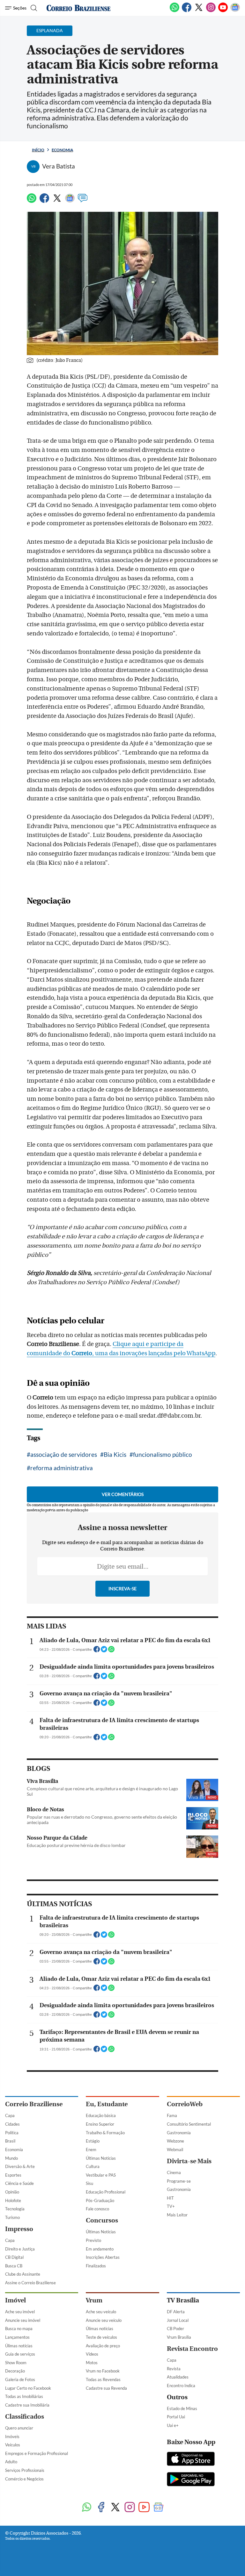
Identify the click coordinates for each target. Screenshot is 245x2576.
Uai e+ (173, 2425)
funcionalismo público (163, 1454)
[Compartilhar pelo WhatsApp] (111, 1651)
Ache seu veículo (101, 2312)
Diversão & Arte (20, 2166)
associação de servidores (64, 1454)
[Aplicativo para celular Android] (191, 2480)
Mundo (11, 2158)
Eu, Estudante (107, 2104)
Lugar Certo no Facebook (28, 2388)
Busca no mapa (19, 2329)
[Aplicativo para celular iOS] (191, 2459)
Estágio (93, 2141)
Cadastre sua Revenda (106, 2388)
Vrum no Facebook (103, 2371)
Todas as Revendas (103, 2379)
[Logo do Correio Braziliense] (78, 8)
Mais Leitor (177, 2215)
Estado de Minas (182, 2408)
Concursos (102, 2220)
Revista (174, 2369)
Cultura (93, 2166)
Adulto (11, 2462)
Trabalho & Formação (105, 2133)
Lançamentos (17, 2337)
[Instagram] (211, 11)
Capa (10, 2115)
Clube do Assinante (23, 2274)
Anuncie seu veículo (104, 2320)
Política (12, 2133)
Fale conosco (97, 2209)
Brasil (10, 2141)
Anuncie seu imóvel (23, 2320)
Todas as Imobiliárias (24, 2396)
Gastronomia (179, 2133)
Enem (91, 2150)
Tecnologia (15, 2209)
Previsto (93, 2240)
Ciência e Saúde (19, 2183)
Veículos (13, 2445)
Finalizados (96, 2266)
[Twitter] (199, 11)
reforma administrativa (62, 1468)
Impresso (19, 2229)
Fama (172, 2115)
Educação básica (101, 2115)
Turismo (12, 2217)
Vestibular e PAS (101, 2175)
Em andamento (100, 2249)
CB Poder (175, 2329)
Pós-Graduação (100, 2200)
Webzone (175, 2141)
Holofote (13, 2200)
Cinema (174, 2172)
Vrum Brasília (179, 2337)
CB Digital (14, 2257)
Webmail (175, 2150)
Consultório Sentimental (189, 2124)
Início (38, 150)
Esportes (13, 2175)
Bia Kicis (115, 1454)
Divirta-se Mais (189, 2161)
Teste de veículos (101, 2337)
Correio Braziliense (34, 2104)
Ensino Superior (100, 2124)
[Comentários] (83, 201)
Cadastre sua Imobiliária (27, 2405)
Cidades (12, 2124)
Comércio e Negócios (24, 2479)
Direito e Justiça (20, 2249)
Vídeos (92, 2354)
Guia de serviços (20, 2354)
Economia (62, 150)
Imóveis (12, 2436)
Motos (92, 2363)
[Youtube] (223, 11)
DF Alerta (176, 2312)
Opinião (12, 2192)
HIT (170, 2198)
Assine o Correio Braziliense (30, 2283)
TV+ (171, 2206)
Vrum (94, 2300)
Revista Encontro (192, 2349)
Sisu (89, 2183)
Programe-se (179, 2181)
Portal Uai (176, 2417)
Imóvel (15, 2300)
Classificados (25, 2417)
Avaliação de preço (103, 2346)
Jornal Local (178, 2320)
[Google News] (235, 11)
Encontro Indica (181, 2386)
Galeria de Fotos (20, 2379)
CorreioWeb (185, 2104)
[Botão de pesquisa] (33, 8)
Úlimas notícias (19, 2346)
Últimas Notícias (101, 2158)
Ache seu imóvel (20, 2312)
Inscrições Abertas (103, 2257)
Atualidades (178, 2377)
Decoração (15, 2371)
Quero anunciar (19, 2428)
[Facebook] (187, 11)
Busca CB (14, 2266)
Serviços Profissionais (25, 2470)
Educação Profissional (106, 2192)
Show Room (16, 2363)
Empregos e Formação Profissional (37, 2453)
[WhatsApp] (174, 11)
